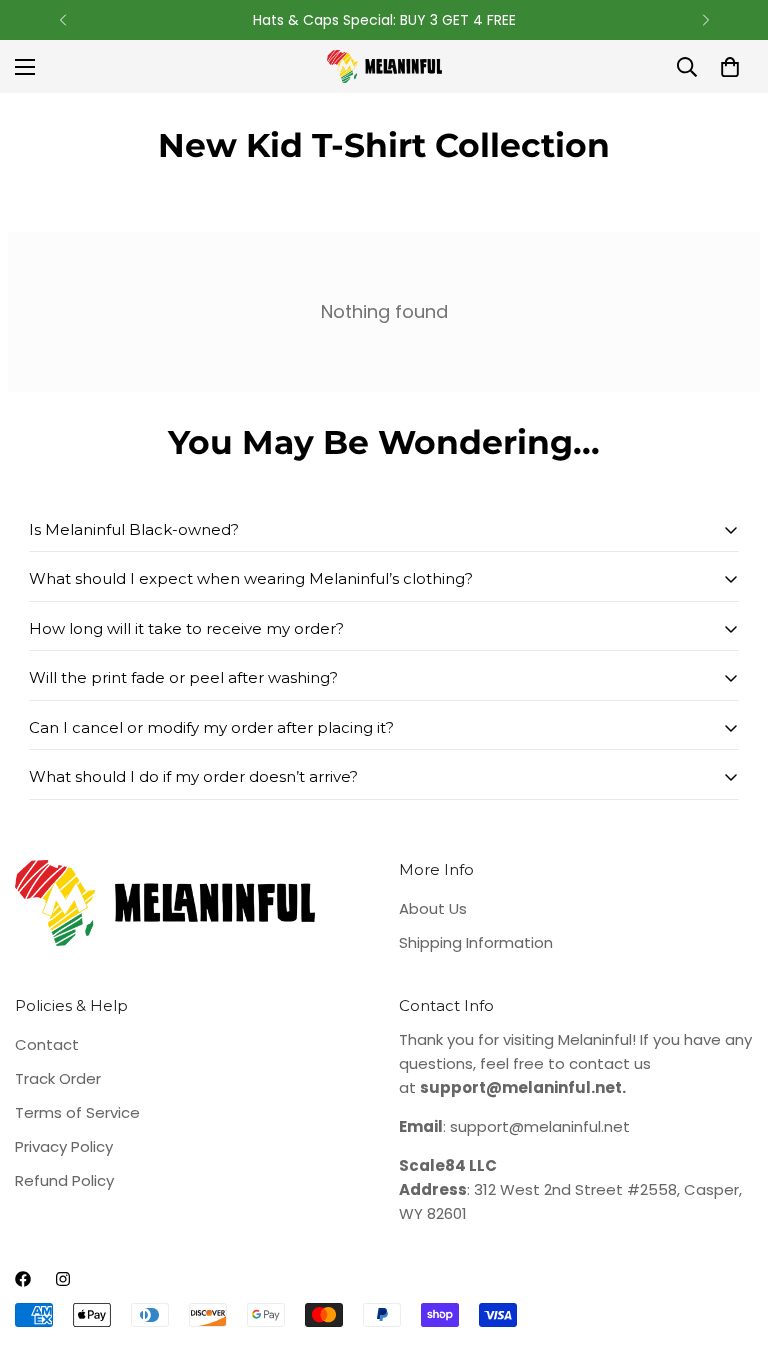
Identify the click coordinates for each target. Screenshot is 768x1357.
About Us (433, 908)
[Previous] (62, 20)
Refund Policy (64, 1180)
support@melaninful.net (540, 1126)
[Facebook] (23, 1279)
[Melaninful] (384, 66)
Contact (47, 1044)
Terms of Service (77, 1112)
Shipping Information (476, 942)
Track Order (58, 1078)
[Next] (705, 20)
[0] (730, 67)
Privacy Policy (64, 1146)
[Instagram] (63, 1279)
